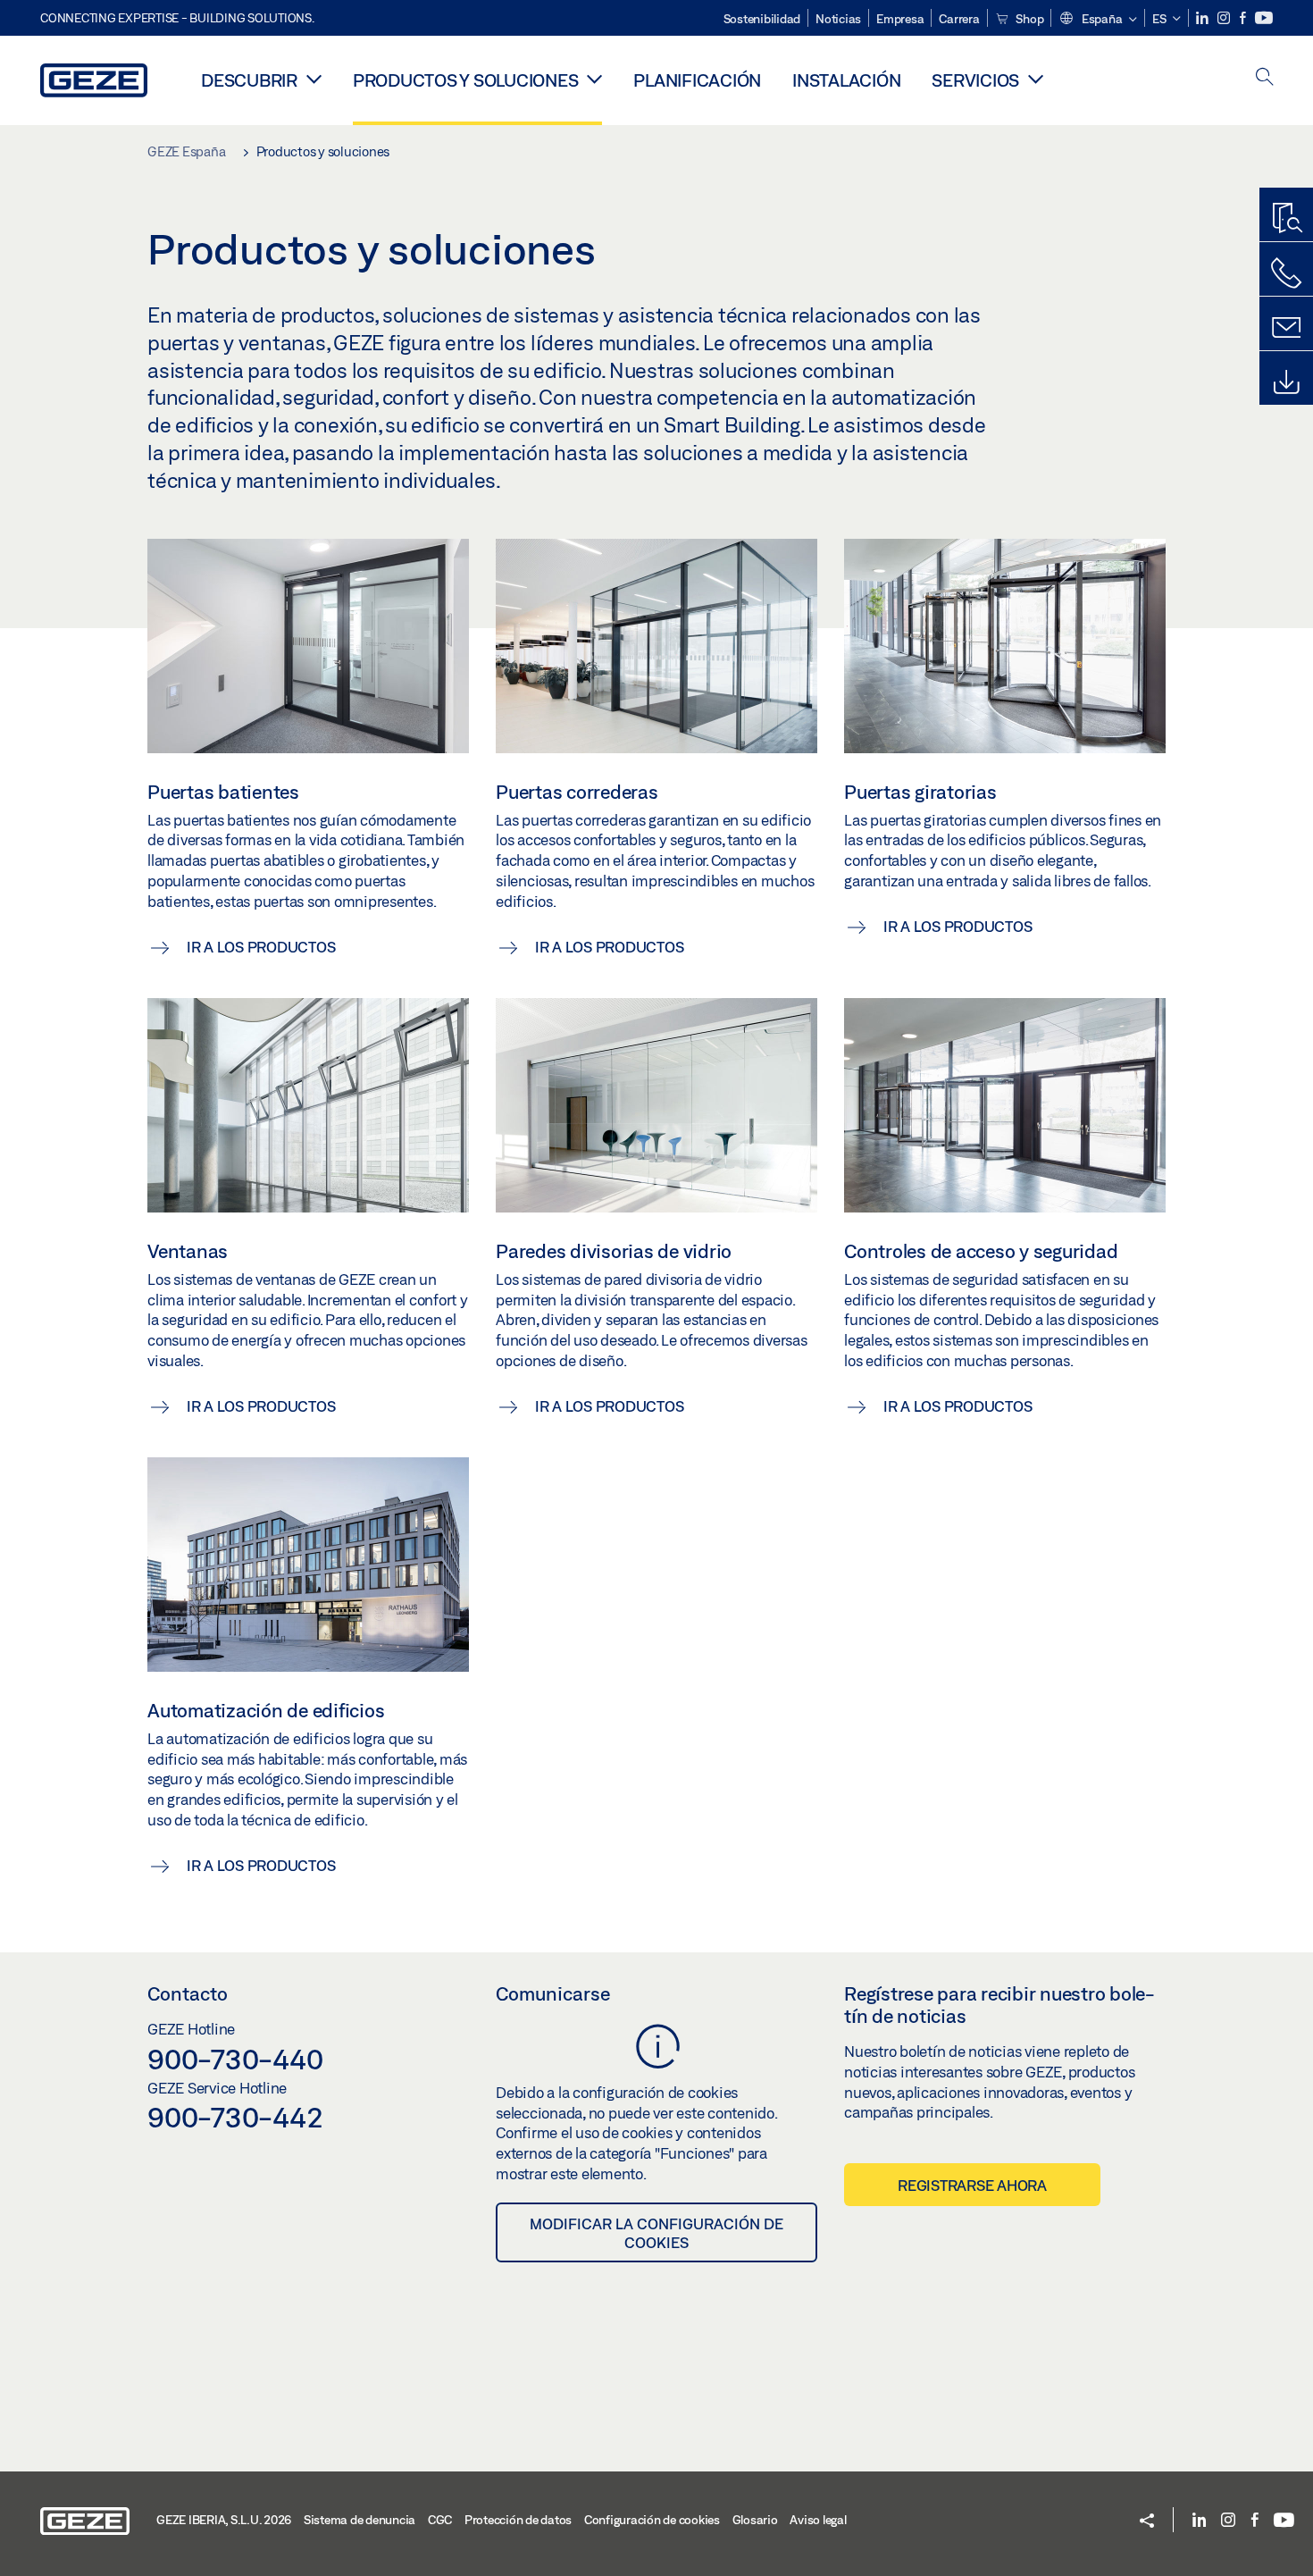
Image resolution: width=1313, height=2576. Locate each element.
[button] (1098, 20)
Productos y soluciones (466, 80)
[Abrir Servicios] (1036, 79)
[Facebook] (1244, 18)
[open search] (1265, 78)
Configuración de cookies (652, 2520)
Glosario (755, 2520)
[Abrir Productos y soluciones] (594, 79)
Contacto (188, 1993)
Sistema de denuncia (360, 2520)
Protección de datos (518, 2520)
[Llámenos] (1286, 273)
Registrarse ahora (972, 2185)
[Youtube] (1264, 18)
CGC (440, 2520)
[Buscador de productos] (1286, 219)
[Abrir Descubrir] (314, 79)
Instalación (846, 80)
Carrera (959, 19)
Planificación (697, 80)
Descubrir (249, 80)
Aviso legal (818, 2520)
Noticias (838, 19)
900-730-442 (235, 2117)
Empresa (900, 19)
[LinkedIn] (1204, 18)
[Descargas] (1286, 382)
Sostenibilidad (762, 19)
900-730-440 (235, 2059)
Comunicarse (553, 1993)
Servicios (975, 80)
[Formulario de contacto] (1286, 328)
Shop (1029, 19)
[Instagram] (1225, 18)
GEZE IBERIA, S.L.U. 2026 (224, 2520)
